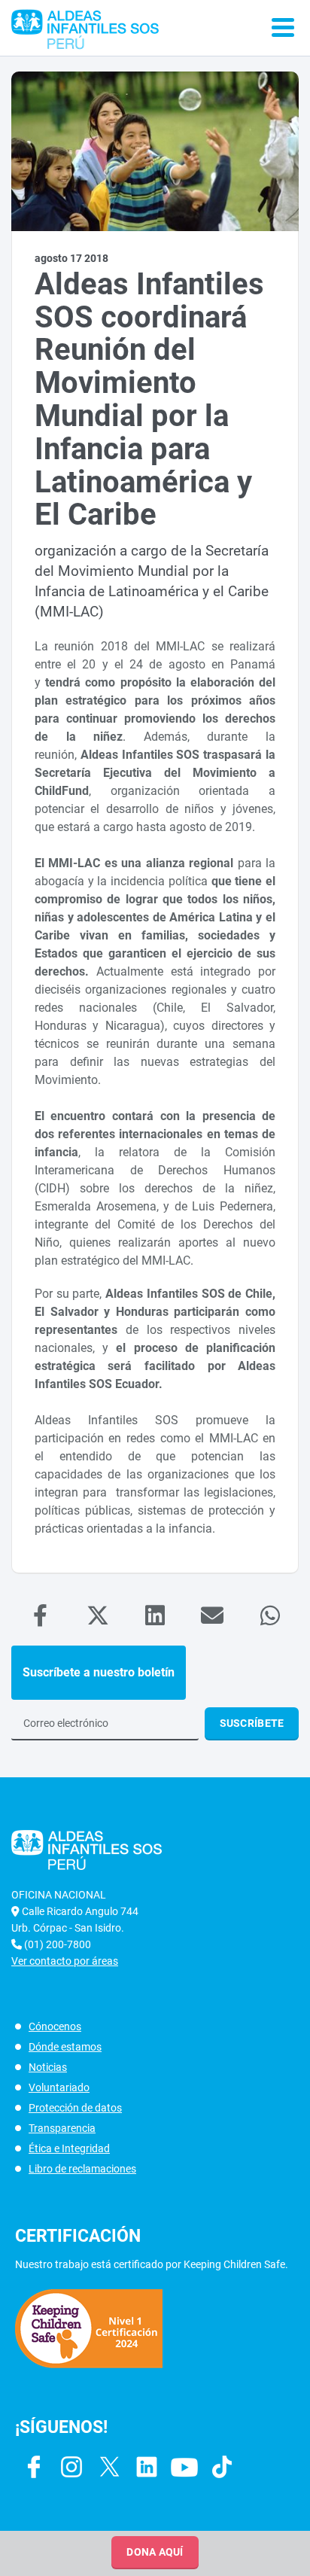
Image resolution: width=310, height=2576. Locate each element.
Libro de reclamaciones (82, 2169)
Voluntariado (59, 2087)
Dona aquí (155, 2552)
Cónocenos (55, 2026)
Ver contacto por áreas (65, 1961)
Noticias (48, 2067)
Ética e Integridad (69, 2148)
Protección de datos (75, 2108)
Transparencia (62, 2128)
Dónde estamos (65, 2047)
